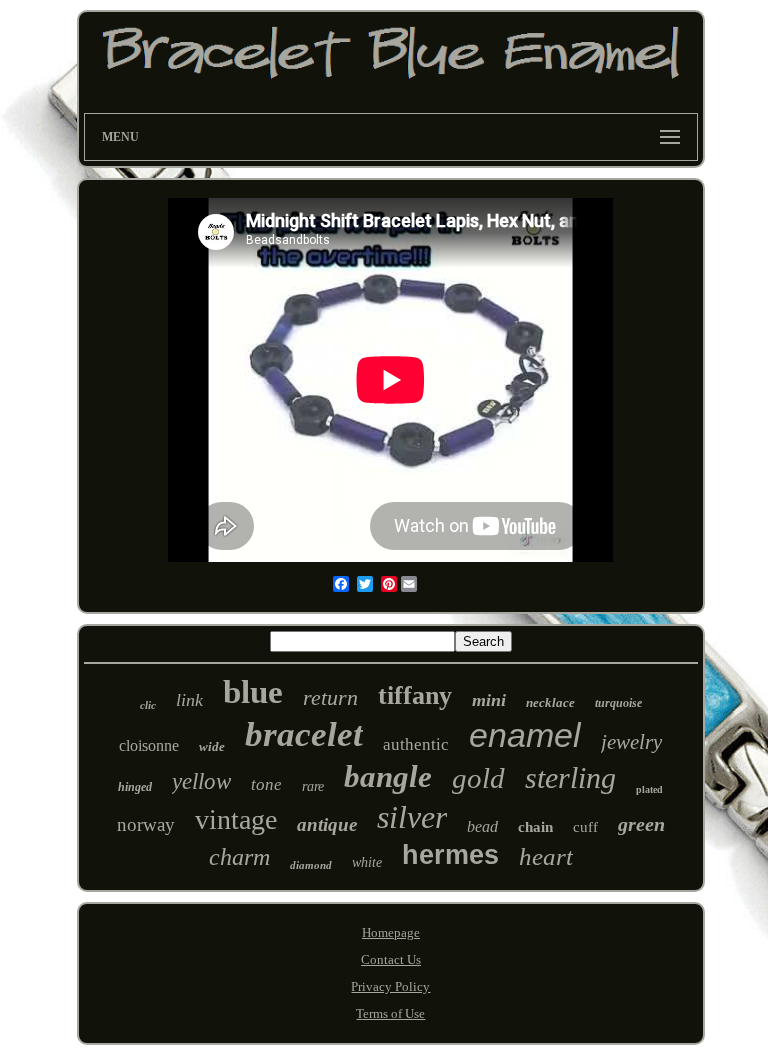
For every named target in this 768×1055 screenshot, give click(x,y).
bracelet (304, 734)
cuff (585, 827)
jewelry (631, 742)
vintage (236, 819)
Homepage (391, 932)
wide (212, 746)
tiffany (415, 695)
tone (266, 784)
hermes (450, 855)
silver (412, 817)
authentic (416, 744)
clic (148, 705)
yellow (201, 781)
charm (239, 857)
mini (489, 700)
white (367, 862)
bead (482, 826)
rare (313, 786)
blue (253, 692)
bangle (388, 776)
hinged (135, 787)
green (641, 824)
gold (478, 778)
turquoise (618, 703)
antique (327, 824)
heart (546, 856)
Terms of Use (390, 1013)
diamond (311, 865)
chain (535, 827)
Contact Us (391, 959)
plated (649, 789)
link (189, 700)
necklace (550, 702)
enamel (525, 735)
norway (146, 824)
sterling (570, 777)
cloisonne (149, 745)
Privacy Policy (390, 986)
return (330, 697)
